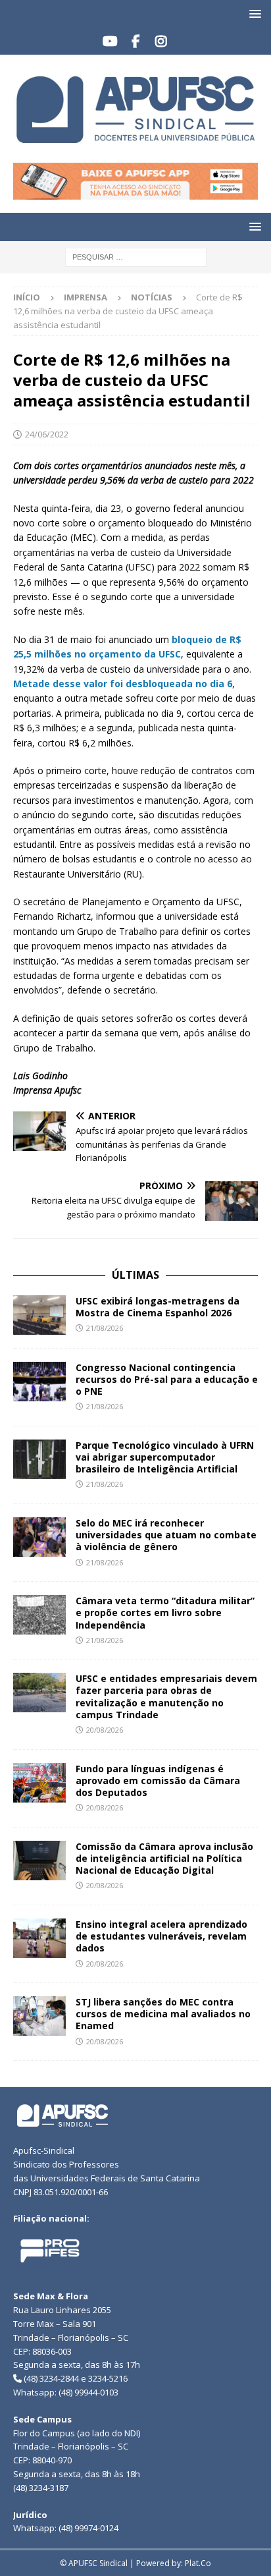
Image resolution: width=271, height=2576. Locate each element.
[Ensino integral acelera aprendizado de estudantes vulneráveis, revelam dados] (39, 1938)
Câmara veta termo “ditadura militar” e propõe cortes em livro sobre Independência (165, 1612)
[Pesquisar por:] (136, 256)
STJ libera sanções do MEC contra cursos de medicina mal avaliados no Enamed (163, 2014)
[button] (253, 14)
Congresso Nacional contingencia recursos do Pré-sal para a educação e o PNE (167, 1379)
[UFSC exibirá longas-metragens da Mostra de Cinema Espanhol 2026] (39, 1315)
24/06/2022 (47, 434)
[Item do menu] (110, 42)
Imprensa (86, 297)
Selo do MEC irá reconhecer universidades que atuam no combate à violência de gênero (166, 1535)
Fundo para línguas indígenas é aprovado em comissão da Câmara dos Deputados (158, 1780)
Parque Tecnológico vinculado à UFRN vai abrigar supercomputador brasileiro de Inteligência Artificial (165, 1457)
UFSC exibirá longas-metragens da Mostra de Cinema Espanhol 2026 (158, 1307)
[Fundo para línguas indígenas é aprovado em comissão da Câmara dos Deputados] (39, 1783)
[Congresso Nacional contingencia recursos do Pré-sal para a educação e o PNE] (39, 1382)
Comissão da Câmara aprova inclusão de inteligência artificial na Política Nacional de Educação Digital (164, 1858)
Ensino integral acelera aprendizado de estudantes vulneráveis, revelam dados (161, 1936)
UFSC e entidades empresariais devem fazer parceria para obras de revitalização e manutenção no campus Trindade (166, 1696)
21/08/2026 (105, 1328)
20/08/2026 (105, 1730)
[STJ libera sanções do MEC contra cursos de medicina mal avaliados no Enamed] (39, 2016)
